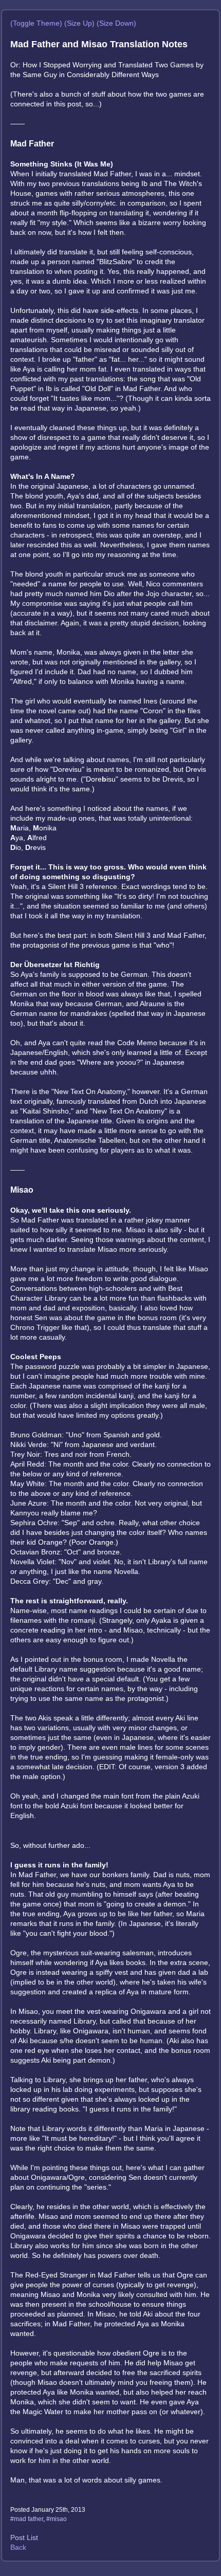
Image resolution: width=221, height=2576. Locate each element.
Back (18, 2547)
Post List (24, 2537)
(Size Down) (116, 23)
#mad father (27, 2519)
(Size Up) (79, 23)
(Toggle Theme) (36, 23)
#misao (57, 2519)
